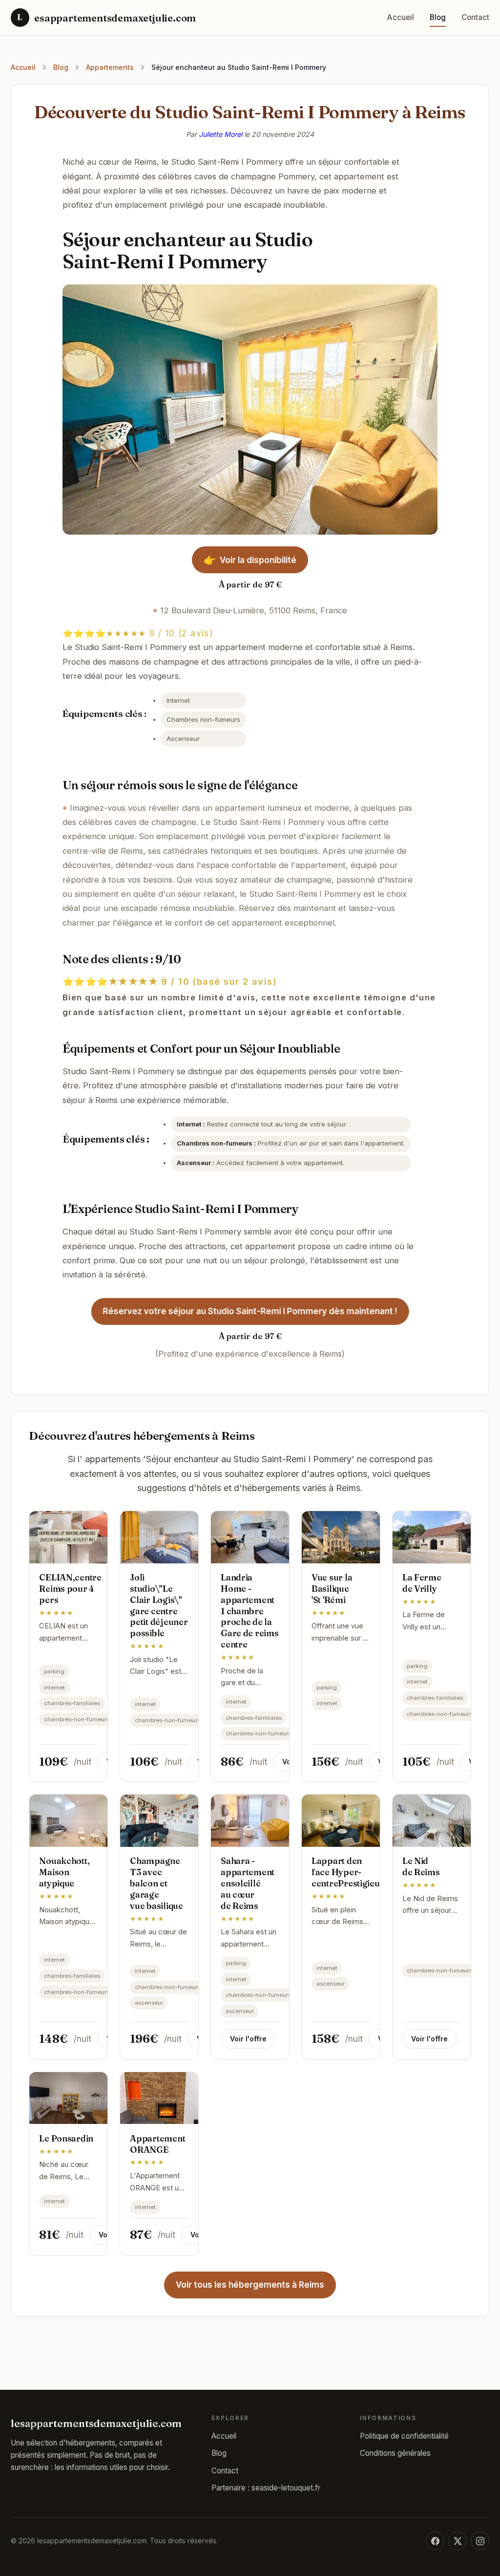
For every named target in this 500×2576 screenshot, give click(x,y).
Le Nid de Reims (421, 1866)
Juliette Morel (220, 134)
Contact (475, 17)
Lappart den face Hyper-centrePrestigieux (348, 1872)
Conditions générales (395, 2453)
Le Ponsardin (66, 2138)
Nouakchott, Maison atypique (64, 1872)
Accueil (401, 17)
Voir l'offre (248, 2039)
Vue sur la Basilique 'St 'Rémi (332, 1589)
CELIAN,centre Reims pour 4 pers (70, 1589)
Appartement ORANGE (157, 2144)
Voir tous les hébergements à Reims (250, 2285)
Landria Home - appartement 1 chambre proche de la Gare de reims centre (250, 1611)
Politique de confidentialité (404, 2436)
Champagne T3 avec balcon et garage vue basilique (156, 1883)
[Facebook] (435, 2541)
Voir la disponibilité (250, 560)
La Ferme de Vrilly (422, 1583)
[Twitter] (458, 2541)
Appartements (110, 67)
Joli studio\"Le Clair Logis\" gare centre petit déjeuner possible (159, 1605)
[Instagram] (480, 2541)
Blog (438, 17)
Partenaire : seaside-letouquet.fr (266, 2488)
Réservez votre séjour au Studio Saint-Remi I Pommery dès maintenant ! (250, 1311)
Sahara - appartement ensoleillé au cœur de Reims (248, 1883)
